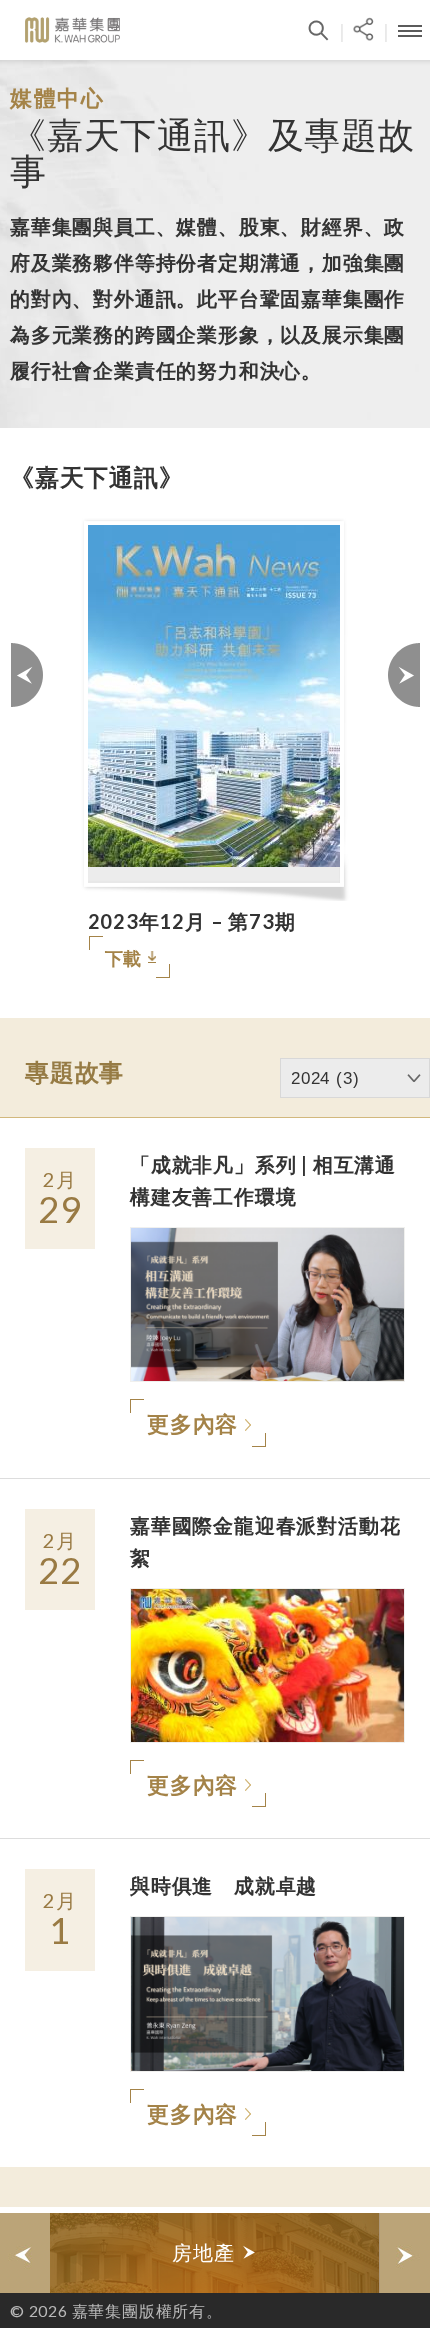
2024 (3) (325, 1078)
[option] (215, 747)
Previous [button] (27, 747)
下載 (124, 958)
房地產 (206, 2252)
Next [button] (402, 747)
